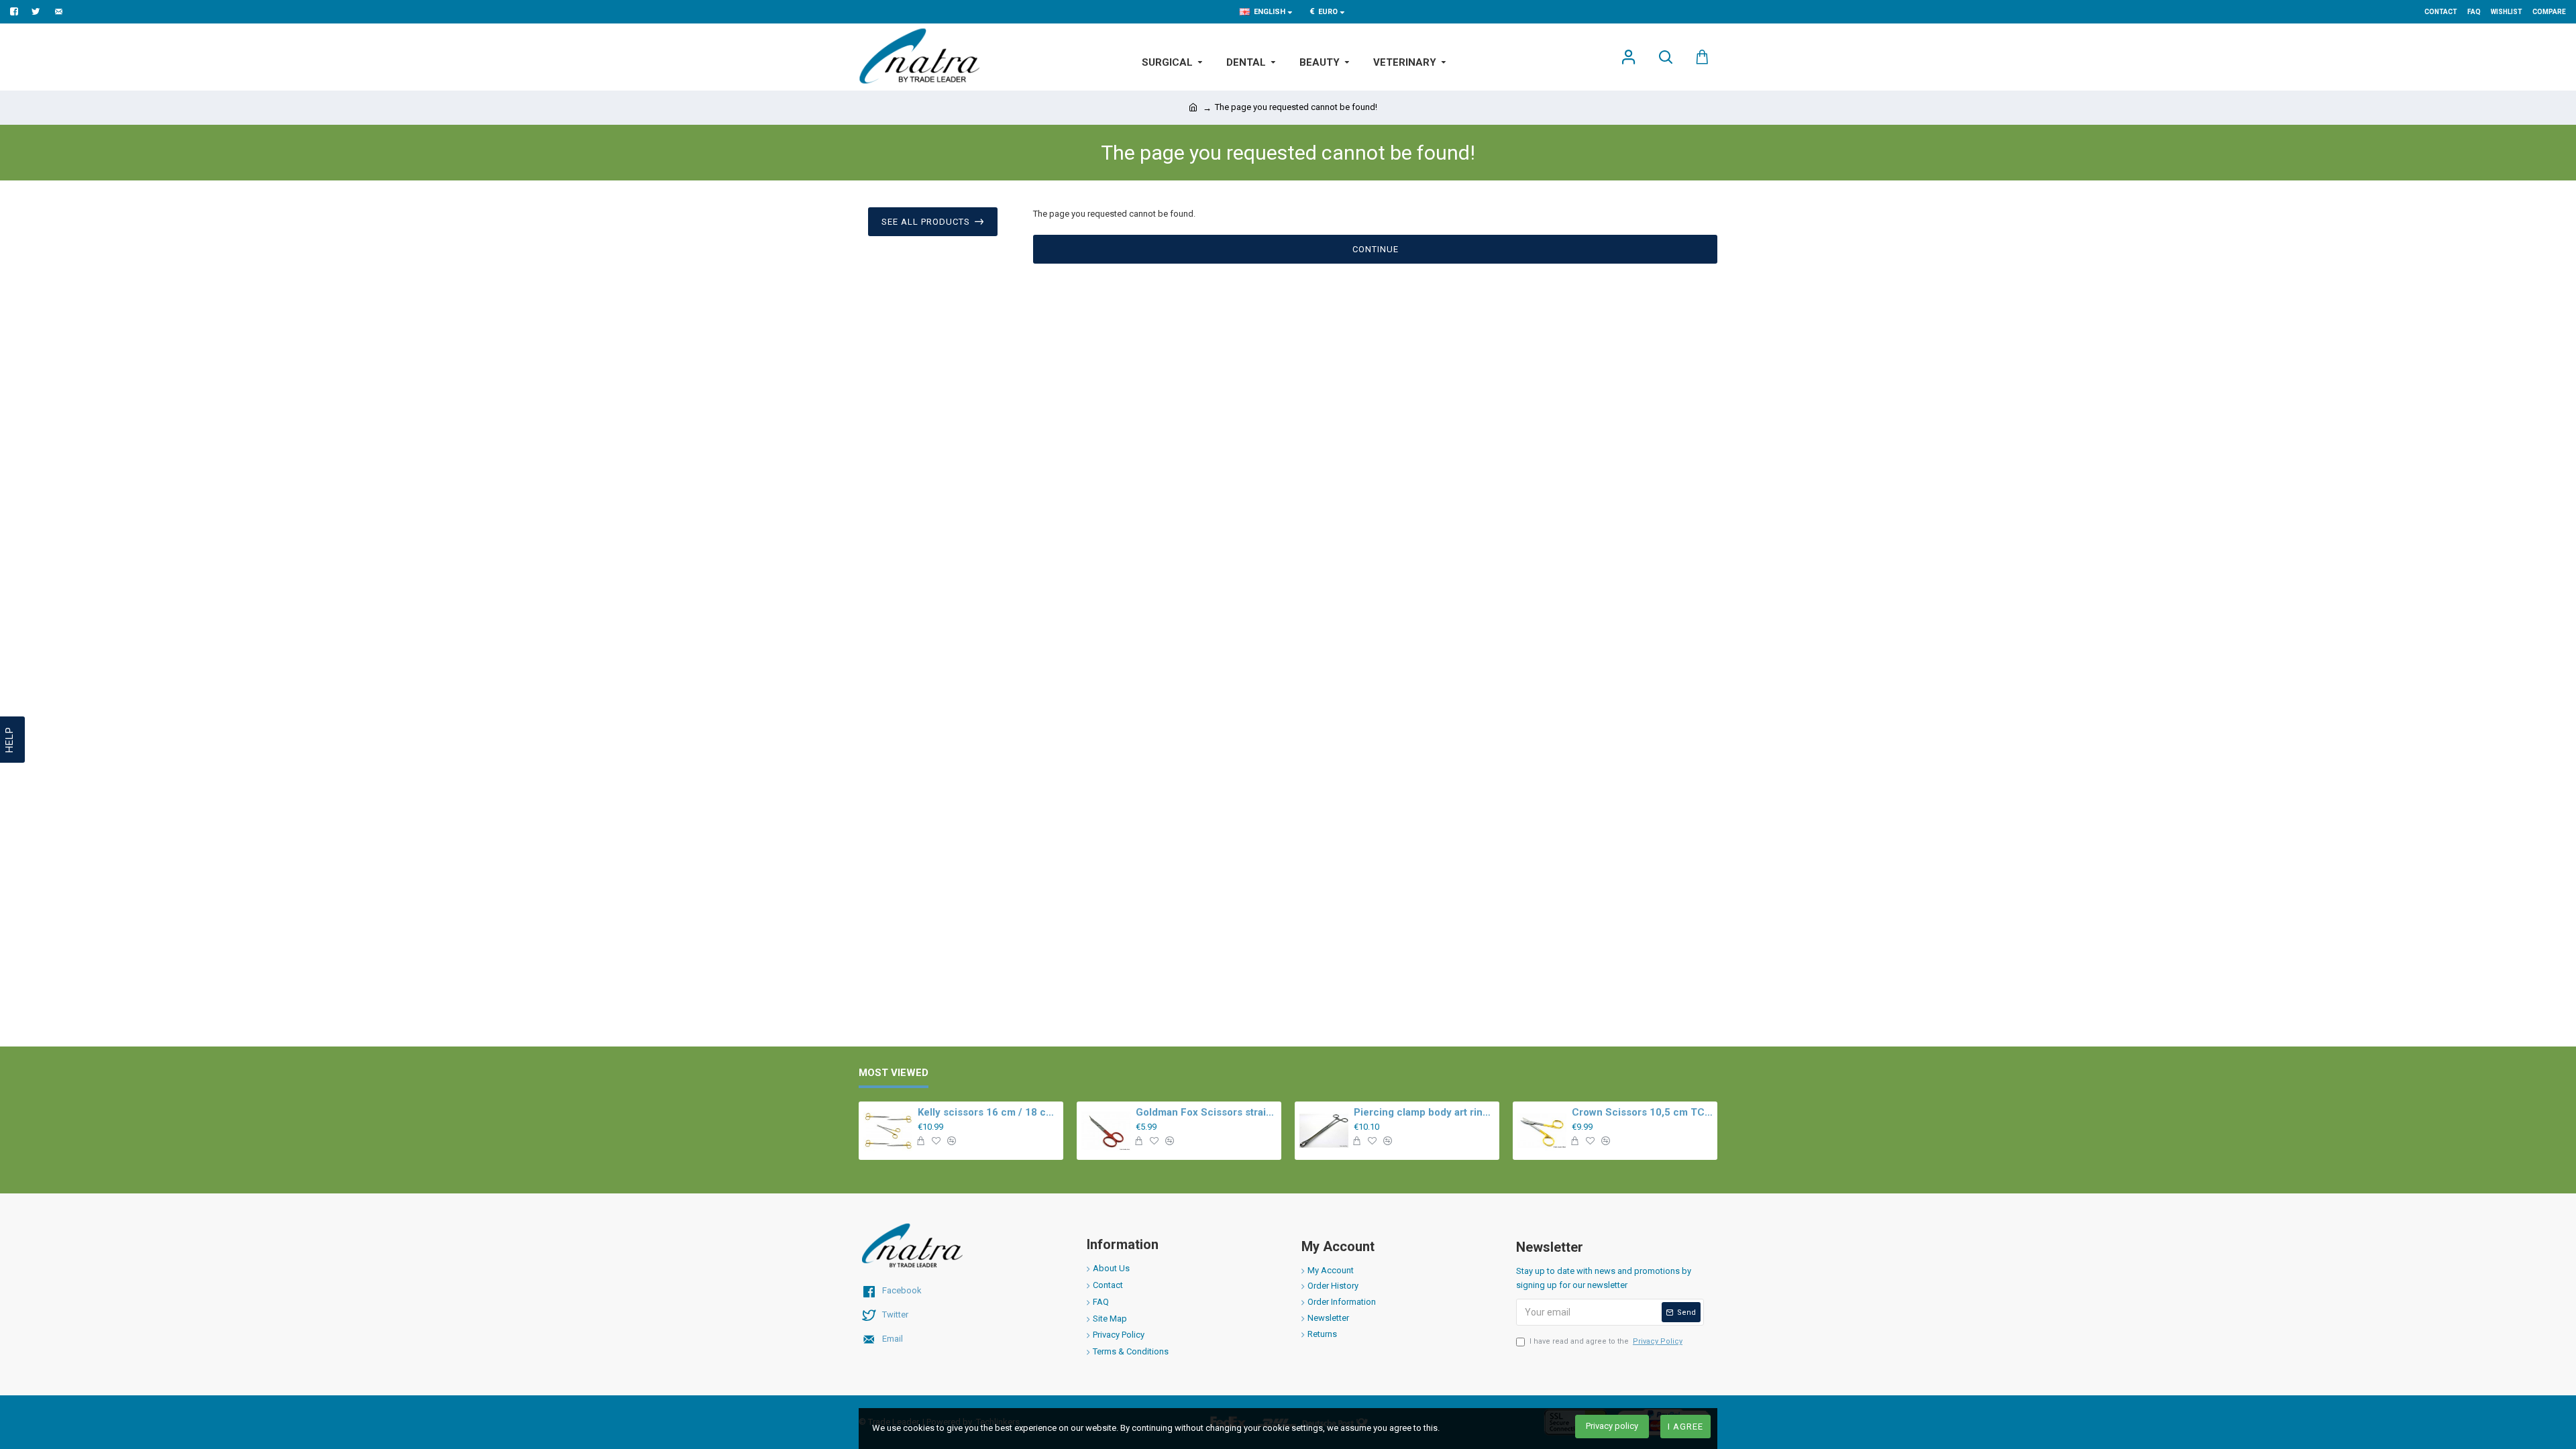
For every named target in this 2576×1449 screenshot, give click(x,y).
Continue (1376, 249)
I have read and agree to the (1606, 1341)
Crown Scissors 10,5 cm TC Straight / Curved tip (1642, 1112)
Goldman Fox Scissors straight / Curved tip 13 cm (1206, 1112)
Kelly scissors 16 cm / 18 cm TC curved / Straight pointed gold (988, 1112)
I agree (1685, 1427)
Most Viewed (894, 1073)
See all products (926, 222)
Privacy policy (1612, 1426)
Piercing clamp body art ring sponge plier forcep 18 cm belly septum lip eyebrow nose (1424, 1112)
